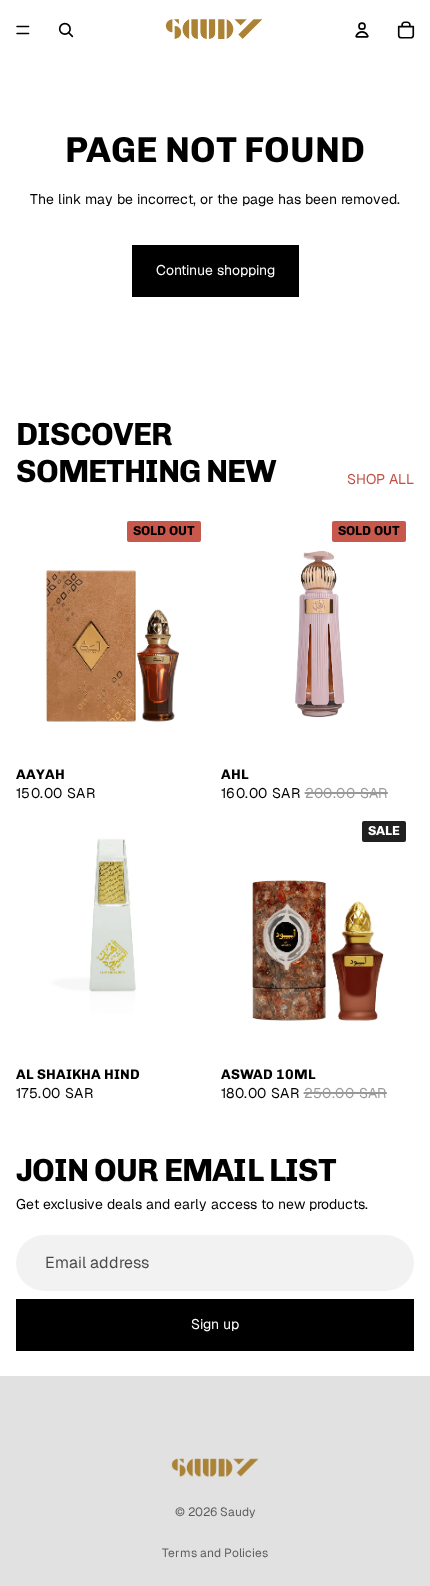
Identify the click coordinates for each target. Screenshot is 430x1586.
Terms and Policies (215, 1553)
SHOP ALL (380, 479)
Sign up (215, 1324)
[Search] (66, 30)
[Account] (362, 30)
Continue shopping (215, 270)
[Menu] (23, 30)
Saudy (237, 1512)
